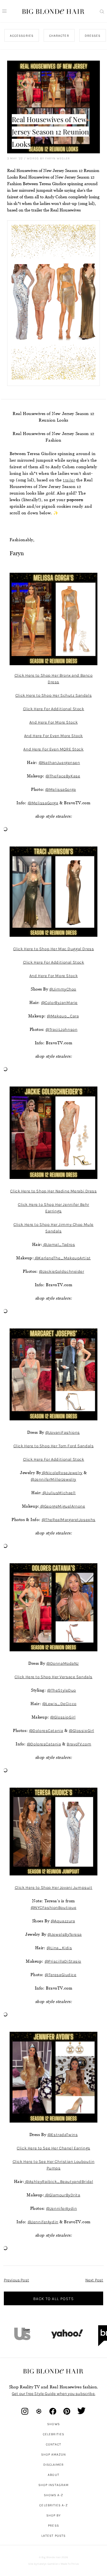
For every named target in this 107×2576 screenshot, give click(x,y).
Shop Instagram (54, 2485)
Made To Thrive (70, 2564)
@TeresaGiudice (60, 1975)
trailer (69, 480)
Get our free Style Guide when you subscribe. (54, 2394)
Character (59, 36)
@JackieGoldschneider (62, 1271)
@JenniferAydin (61, 2208)
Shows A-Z (54, 2495)
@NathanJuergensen (59, 763)
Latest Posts (54, 2536)
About (53, 2475)
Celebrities (54, 2434)
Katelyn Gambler (48, 2564)
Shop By (54, 2515)
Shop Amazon (54, 2454)
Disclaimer (54, 2465)
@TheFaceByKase (63, 776)
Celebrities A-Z (53, 2505)
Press (53, 2526)
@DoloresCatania (46, 1731)
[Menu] (4, 11)
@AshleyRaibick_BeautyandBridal (59, 2182)
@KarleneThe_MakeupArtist (62, 1258)
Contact (54, 2444)
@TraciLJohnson (61, 1029)
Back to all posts (54, 2299)
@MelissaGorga (61, 789)
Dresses (92, 36)
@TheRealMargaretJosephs (69, 1520)
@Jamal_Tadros (59, 1245)
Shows (53, 2424)
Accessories (22, 36)
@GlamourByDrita (62, 2195)
